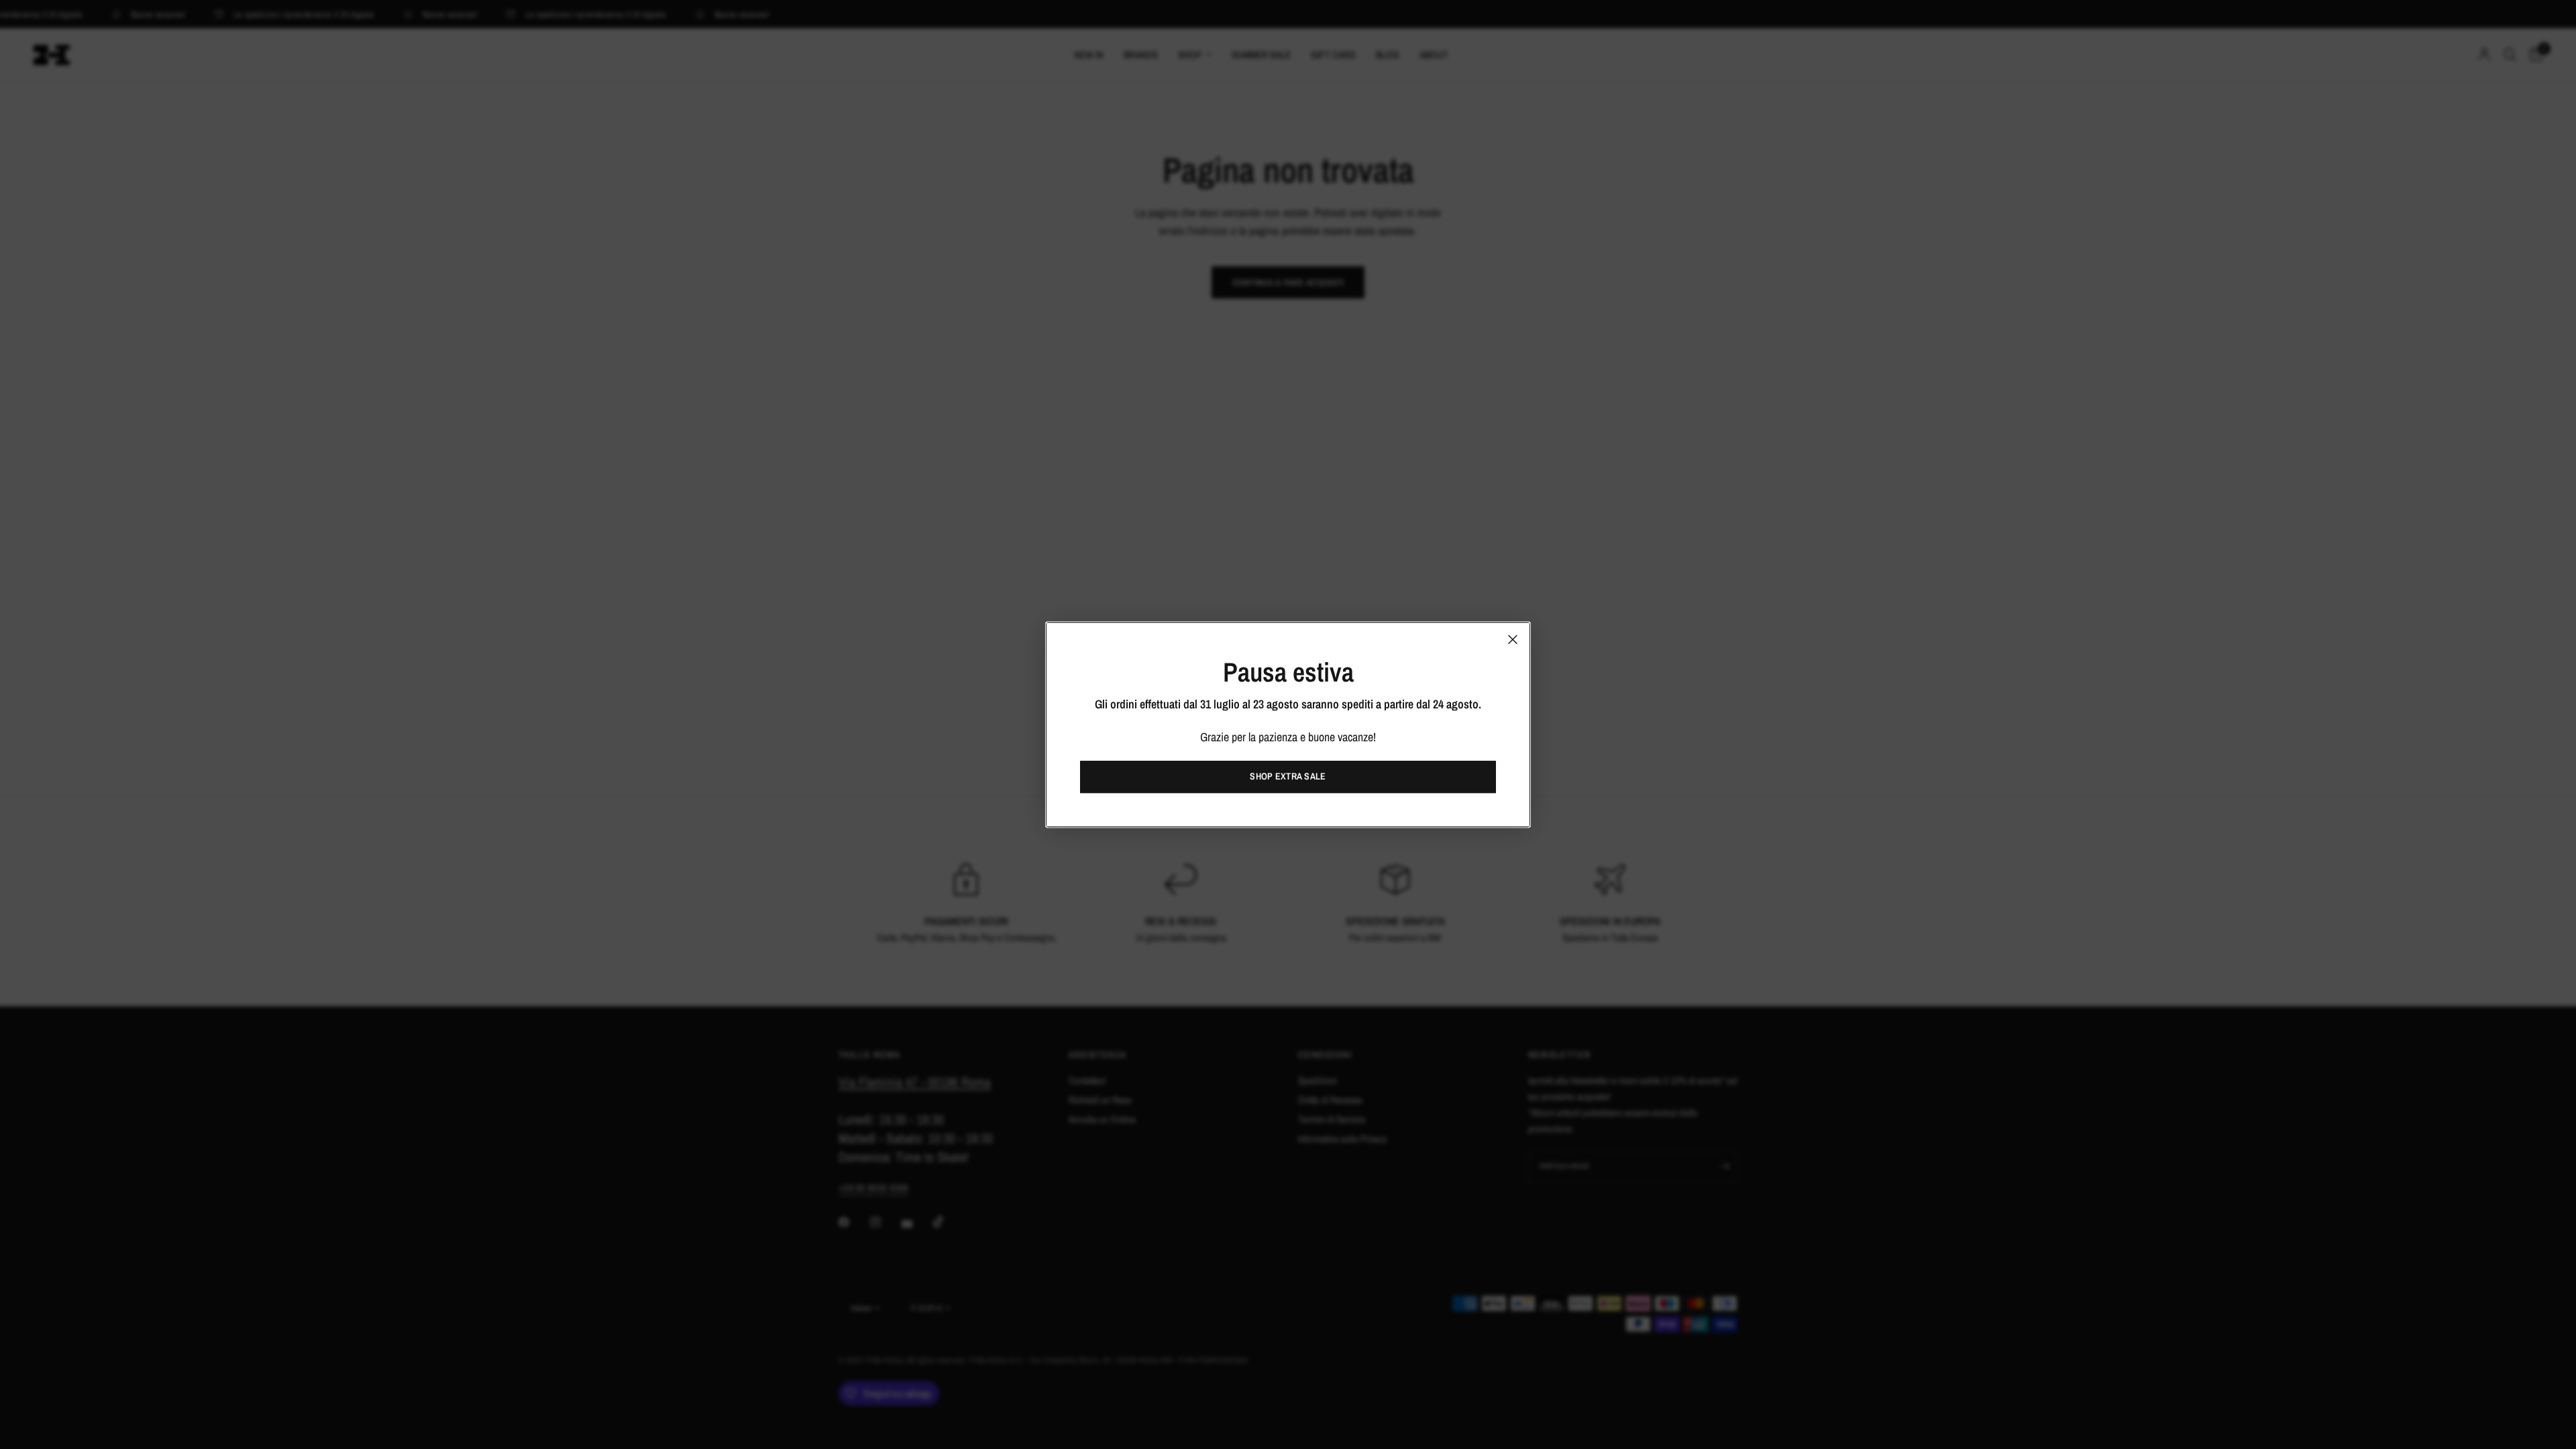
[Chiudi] (1513, 639)
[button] (1288, 777)
